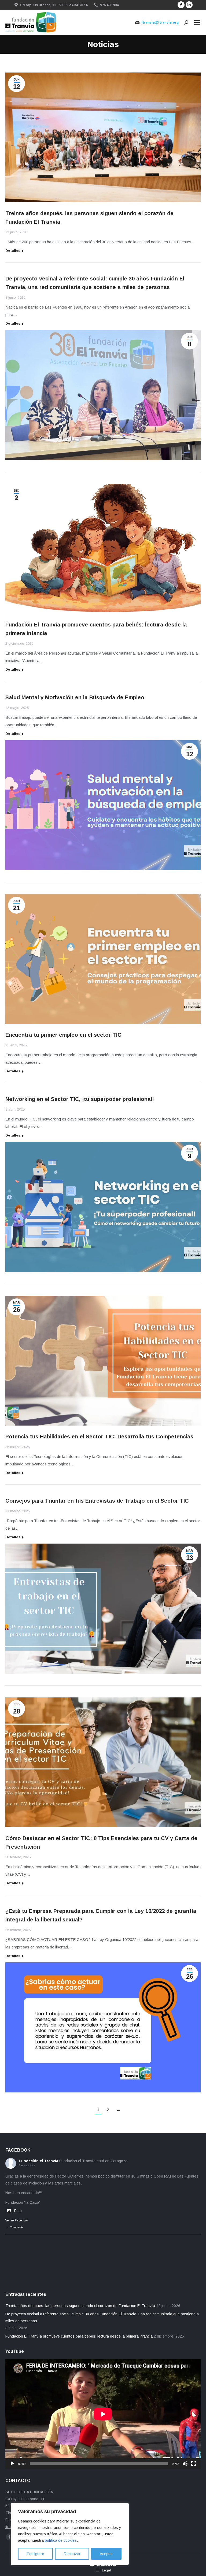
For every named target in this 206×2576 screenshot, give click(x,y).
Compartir (16, 2227)
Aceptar (106, 2554)
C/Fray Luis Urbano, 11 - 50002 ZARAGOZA (54, 5)
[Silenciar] (185, 2464)
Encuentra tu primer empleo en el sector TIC (63, 1035)
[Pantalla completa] (194, 2464)
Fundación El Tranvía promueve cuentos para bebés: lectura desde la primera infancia (79, 2336)
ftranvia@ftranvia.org (160, 22)
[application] (103, 2414)
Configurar (35, 2554)
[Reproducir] (12, 2464)
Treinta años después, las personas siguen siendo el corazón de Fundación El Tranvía (80, 2306)
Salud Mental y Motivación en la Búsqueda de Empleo (75, 697)
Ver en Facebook (17, 2220)
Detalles (13, 251)
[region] (70, 2534)
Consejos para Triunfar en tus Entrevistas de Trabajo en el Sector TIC (97, 1501)
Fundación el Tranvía (38, 2161)
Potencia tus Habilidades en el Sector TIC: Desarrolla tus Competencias (99, 1437)
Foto (18, 2211)
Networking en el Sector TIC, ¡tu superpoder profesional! (80, 1099)
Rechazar (72, 2554)
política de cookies (61, 2540)
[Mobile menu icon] (197, 22)
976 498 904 (109, 5)
